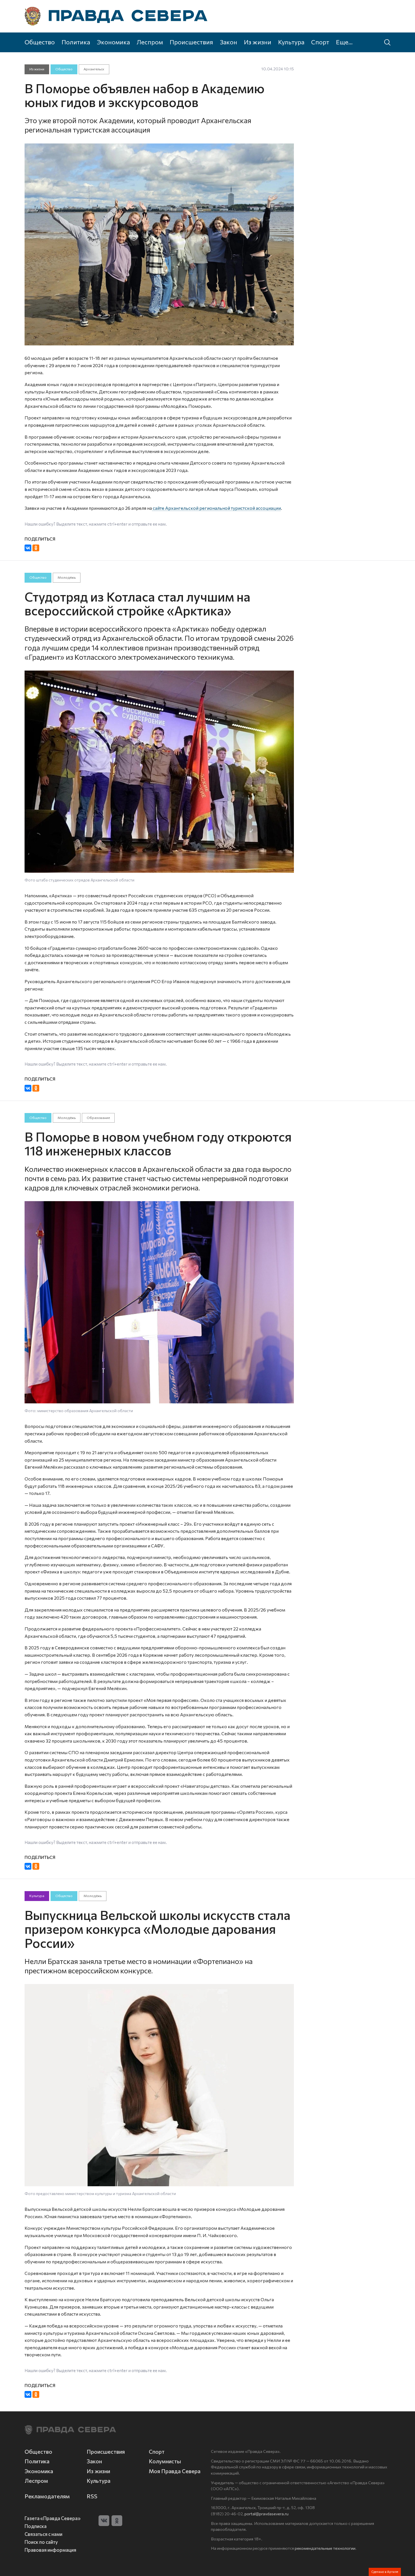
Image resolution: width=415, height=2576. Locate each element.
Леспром (150, 42)
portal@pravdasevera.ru (267, 2514)
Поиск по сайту (41, 2542)
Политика (76, 42)
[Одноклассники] (36, 548)
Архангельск (94, 69)
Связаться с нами (43, 2534)
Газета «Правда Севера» (53, 2518)
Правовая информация (50, 2550)
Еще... (344, 42)
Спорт (320, 42)
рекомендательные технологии (325, 2548)
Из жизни (258, 42)
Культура (291, 42)
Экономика (113, 42)
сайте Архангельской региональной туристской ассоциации (216, 508)
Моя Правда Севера (175, 2471)
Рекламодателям (47, 2496)
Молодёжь (67, 577)
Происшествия (191, 42)
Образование (98, 1118)
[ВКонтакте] (28, 548)
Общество (40, 42)
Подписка (36, 2526)
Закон (229, 42)
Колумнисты (165, 2461)
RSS (92, 2496)
